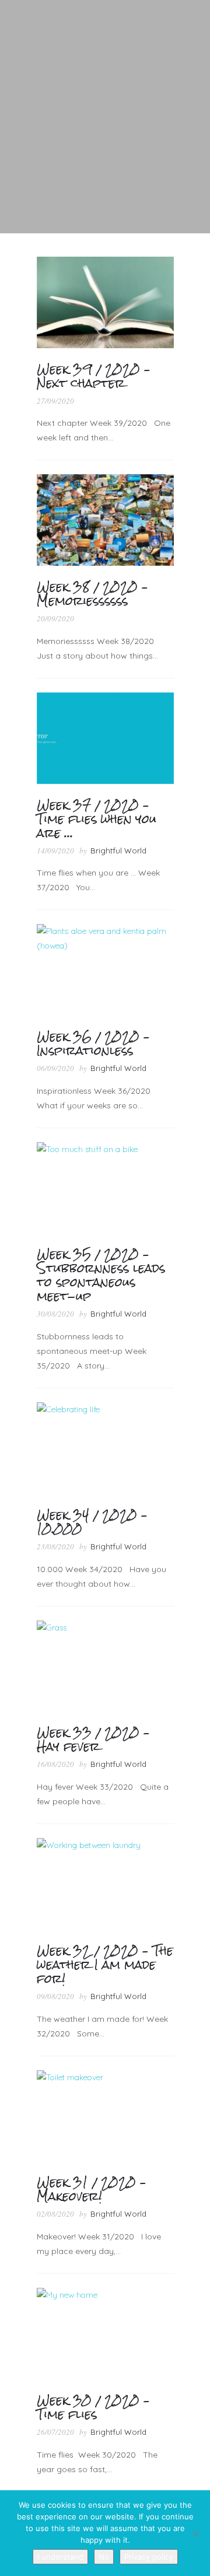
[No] (195, 2533)
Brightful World (118, 850)
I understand (60, 2557)
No (104, 2557)
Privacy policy (149, 2557)
